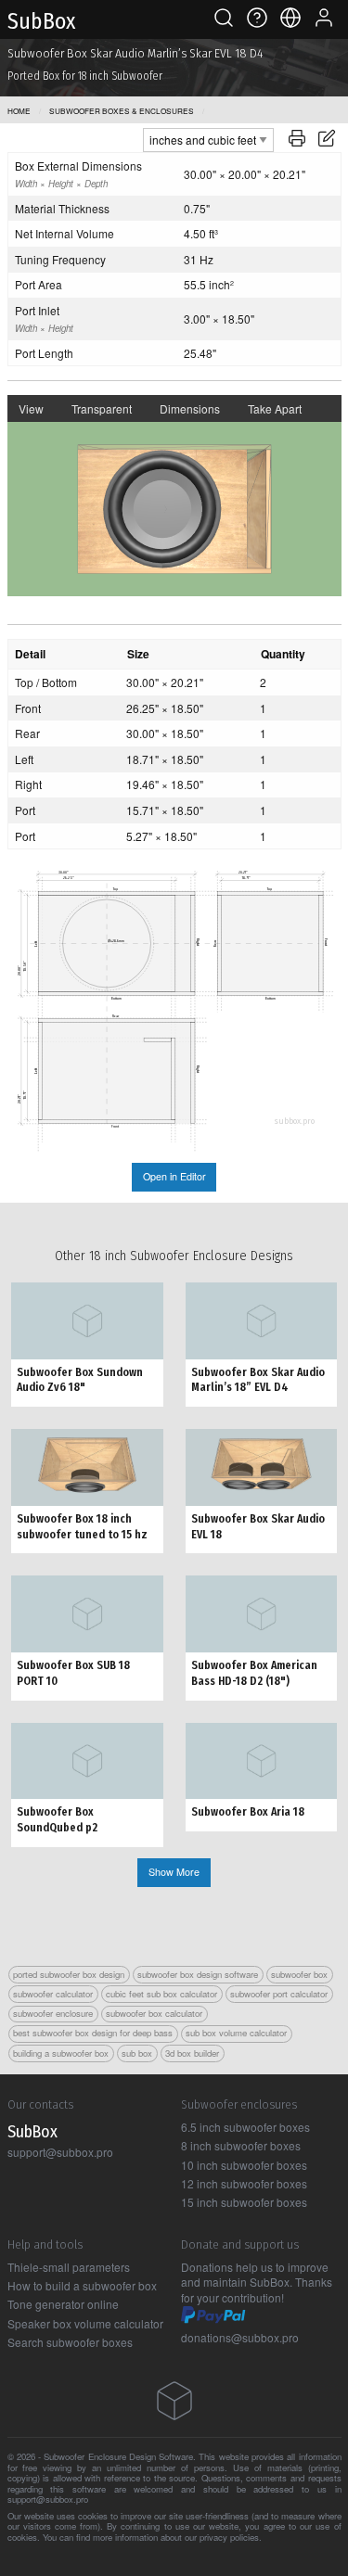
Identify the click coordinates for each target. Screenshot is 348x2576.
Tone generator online (63, 2304)
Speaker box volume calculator (85, 2323)
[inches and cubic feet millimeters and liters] (208, 138)
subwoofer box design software (198, 1974)
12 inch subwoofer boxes (244, 2183)
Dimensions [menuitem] (190, 408)
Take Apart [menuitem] (275, 408)
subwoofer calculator (53, 1994)
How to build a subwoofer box (82, 2285)
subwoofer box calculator (154, 2013)
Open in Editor (174, 1176)
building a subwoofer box (61, 2053)
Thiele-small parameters (69, 2267)
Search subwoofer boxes (70, 2342)
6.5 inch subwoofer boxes (245, 2127)
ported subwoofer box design (69, 1974)
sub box (137, 2053)
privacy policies (229, 2537)
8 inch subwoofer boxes (241, 2145)
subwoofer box (299, 1974)
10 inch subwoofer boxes (244, 2165)
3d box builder (192, 2053)
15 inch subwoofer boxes (244, 2202)
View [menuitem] (31, 408)
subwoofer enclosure (53, 2013)
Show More (174, 1872)
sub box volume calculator (236, 2033)
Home (19, 111)
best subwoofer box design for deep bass (93, 2033)
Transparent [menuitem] (102, 408)
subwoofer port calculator (279, 1994)
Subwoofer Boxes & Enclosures (122, 111)
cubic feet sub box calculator (161, 1994)
